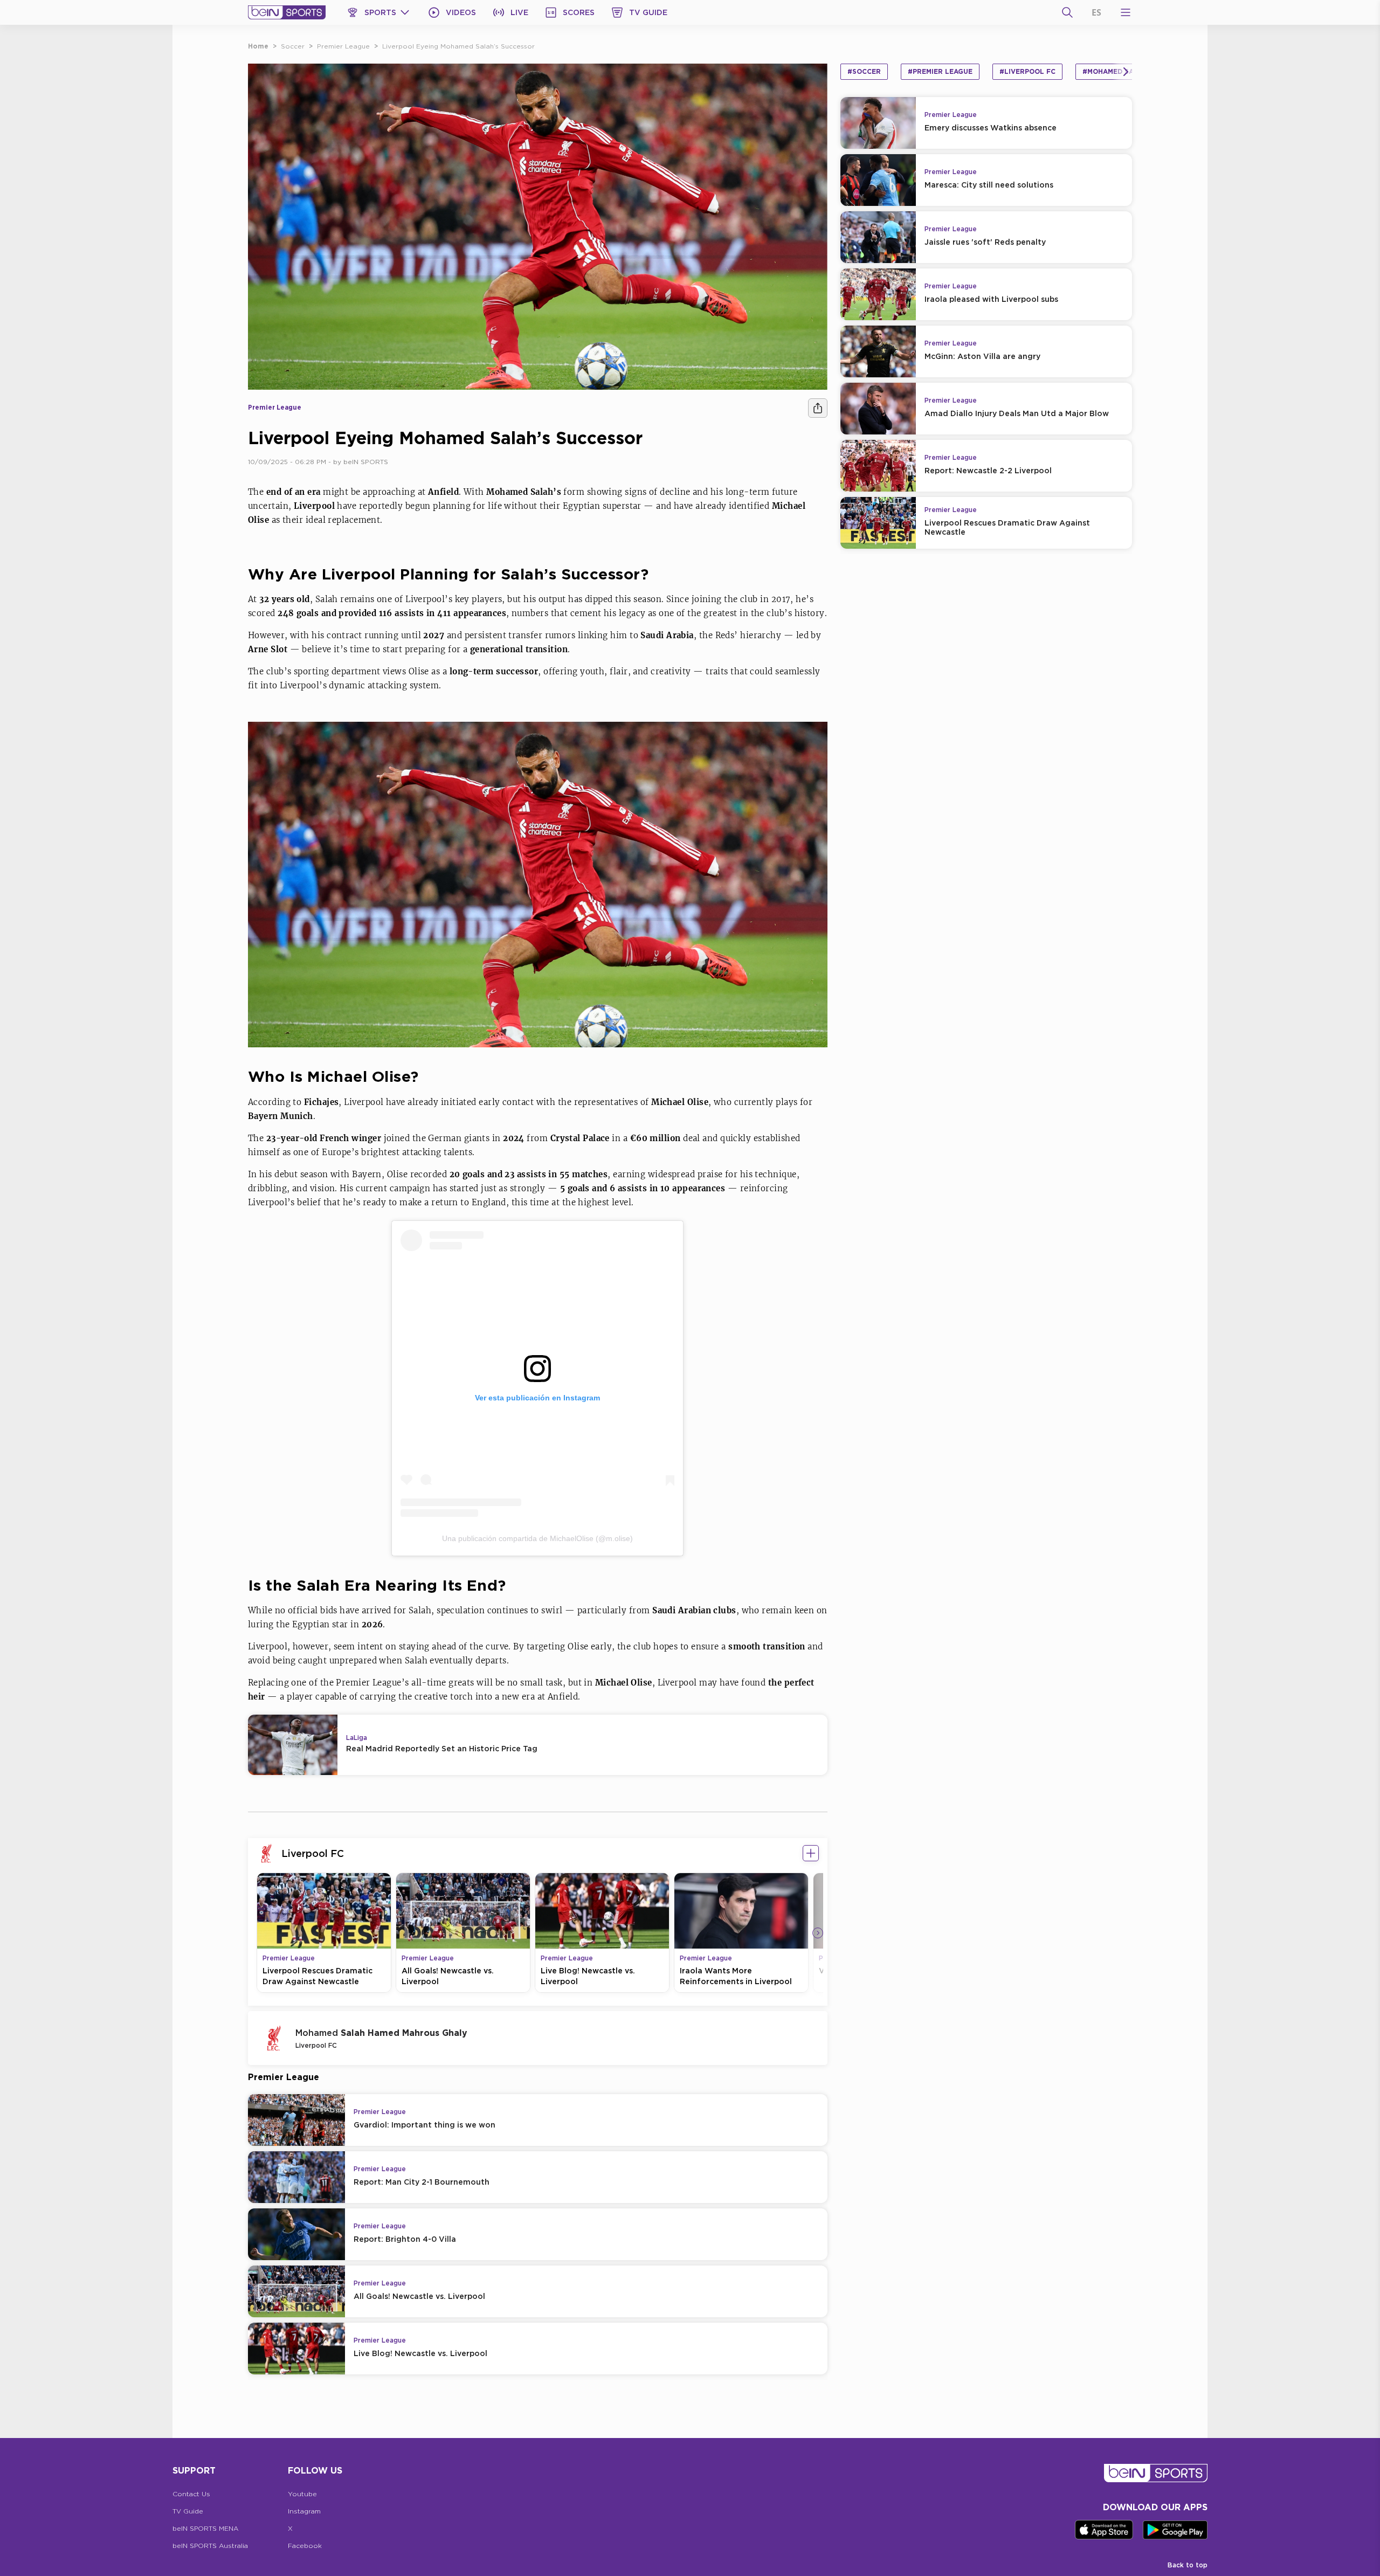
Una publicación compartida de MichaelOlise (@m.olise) (537, 1538)
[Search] (1067, 12)
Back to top (1188, 2565)
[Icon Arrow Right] (818, 1933)
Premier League (343, 46)
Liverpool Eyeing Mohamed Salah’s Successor (458, 46)
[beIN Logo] (287, 12)
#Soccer (864, 71)
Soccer (293, 46)
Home (258, 46)
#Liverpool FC (1027, 71)
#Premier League (940, 71)
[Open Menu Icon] (1126, 12)
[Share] (818, 408)
